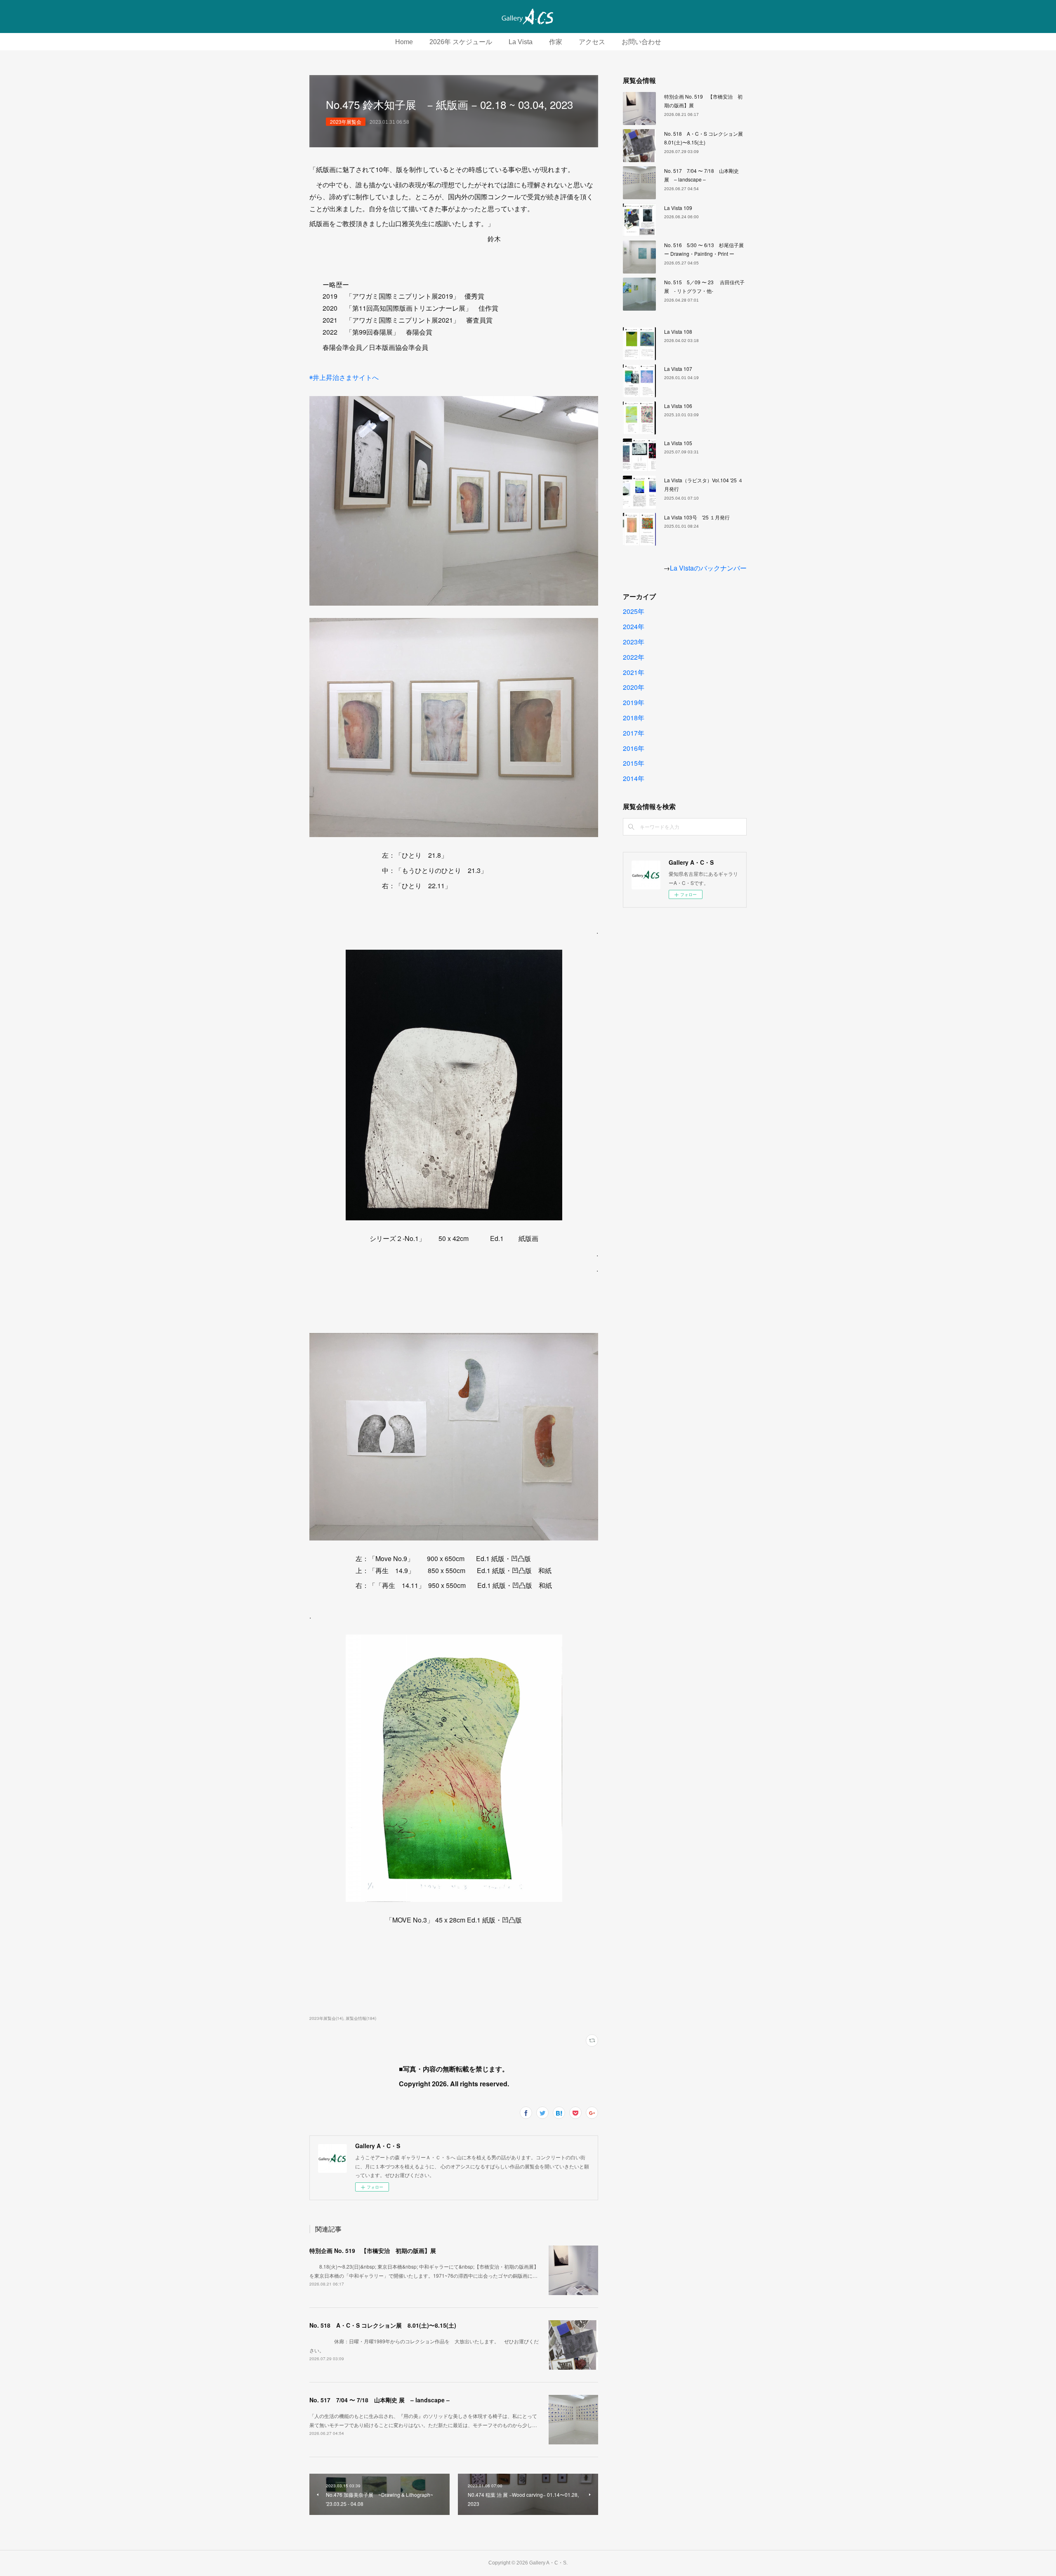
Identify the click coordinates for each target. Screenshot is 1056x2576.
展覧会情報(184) (361, 2018)
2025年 (634, 611)
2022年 (634, 657)
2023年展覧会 (346, 121)
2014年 (634, 778)
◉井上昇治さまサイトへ (344, 377)
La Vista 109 (678, 208)
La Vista (521, 42)
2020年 (634, 687)
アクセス (592, 42)
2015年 (634, 763)
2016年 (634, 748)
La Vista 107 (678, 369)
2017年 (634, 733)
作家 (556, 42)
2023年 (634, 642)
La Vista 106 (678, 406)
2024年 (634, 626)
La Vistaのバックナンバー (708, 568)
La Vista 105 (678, 443)
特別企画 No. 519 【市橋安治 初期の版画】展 (373, 2250)
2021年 (634, 672)
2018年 (634, 718)
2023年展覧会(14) (326, 2018)
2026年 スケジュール (461, 42)
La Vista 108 (678, 331)
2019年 (634, 702)
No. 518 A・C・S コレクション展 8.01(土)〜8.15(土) (383, 2325)
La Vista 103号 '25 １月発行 (697, 517)
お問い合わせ (641, 42)
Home (404, 42)
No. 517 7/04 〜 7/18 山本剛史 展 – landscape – (379, 2400)
